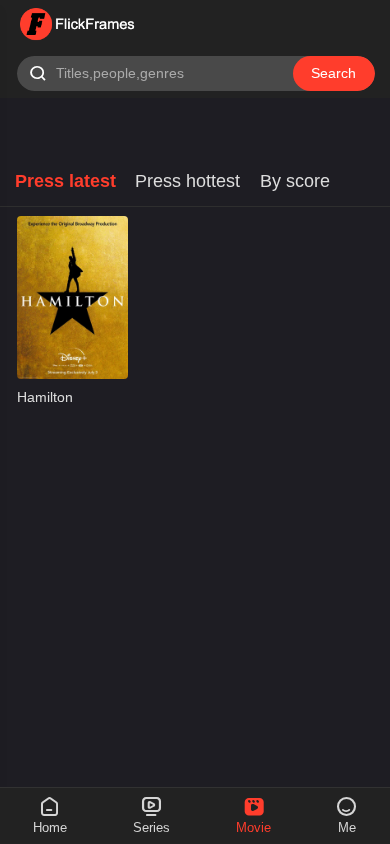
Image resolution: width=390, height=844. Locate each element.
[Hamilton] (73, 297)
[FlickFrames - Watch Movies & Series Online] (78, 24)
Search (333, 73)
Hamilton (45, 397)
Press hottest (187, 181)
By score (295, 181)
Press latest (65, 181)
